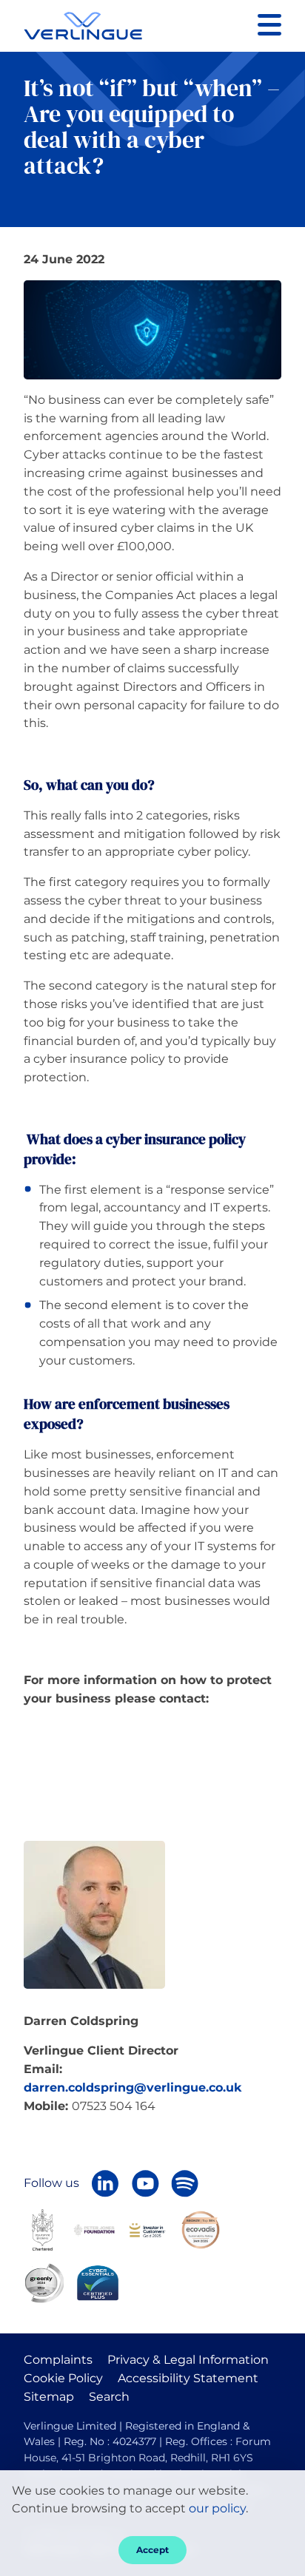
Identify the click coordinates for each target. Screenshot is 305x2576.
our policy (217, 2508)
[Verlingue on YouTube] (145, 2183)
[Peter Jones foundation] (94, 2230)
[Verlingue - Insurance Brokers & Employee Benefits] (83, 26)
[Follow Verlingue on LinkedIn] (105, 2183)
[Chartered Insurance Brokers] (43, 2229)
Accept (152, 2550)
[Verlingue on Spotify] (185, 2183)
